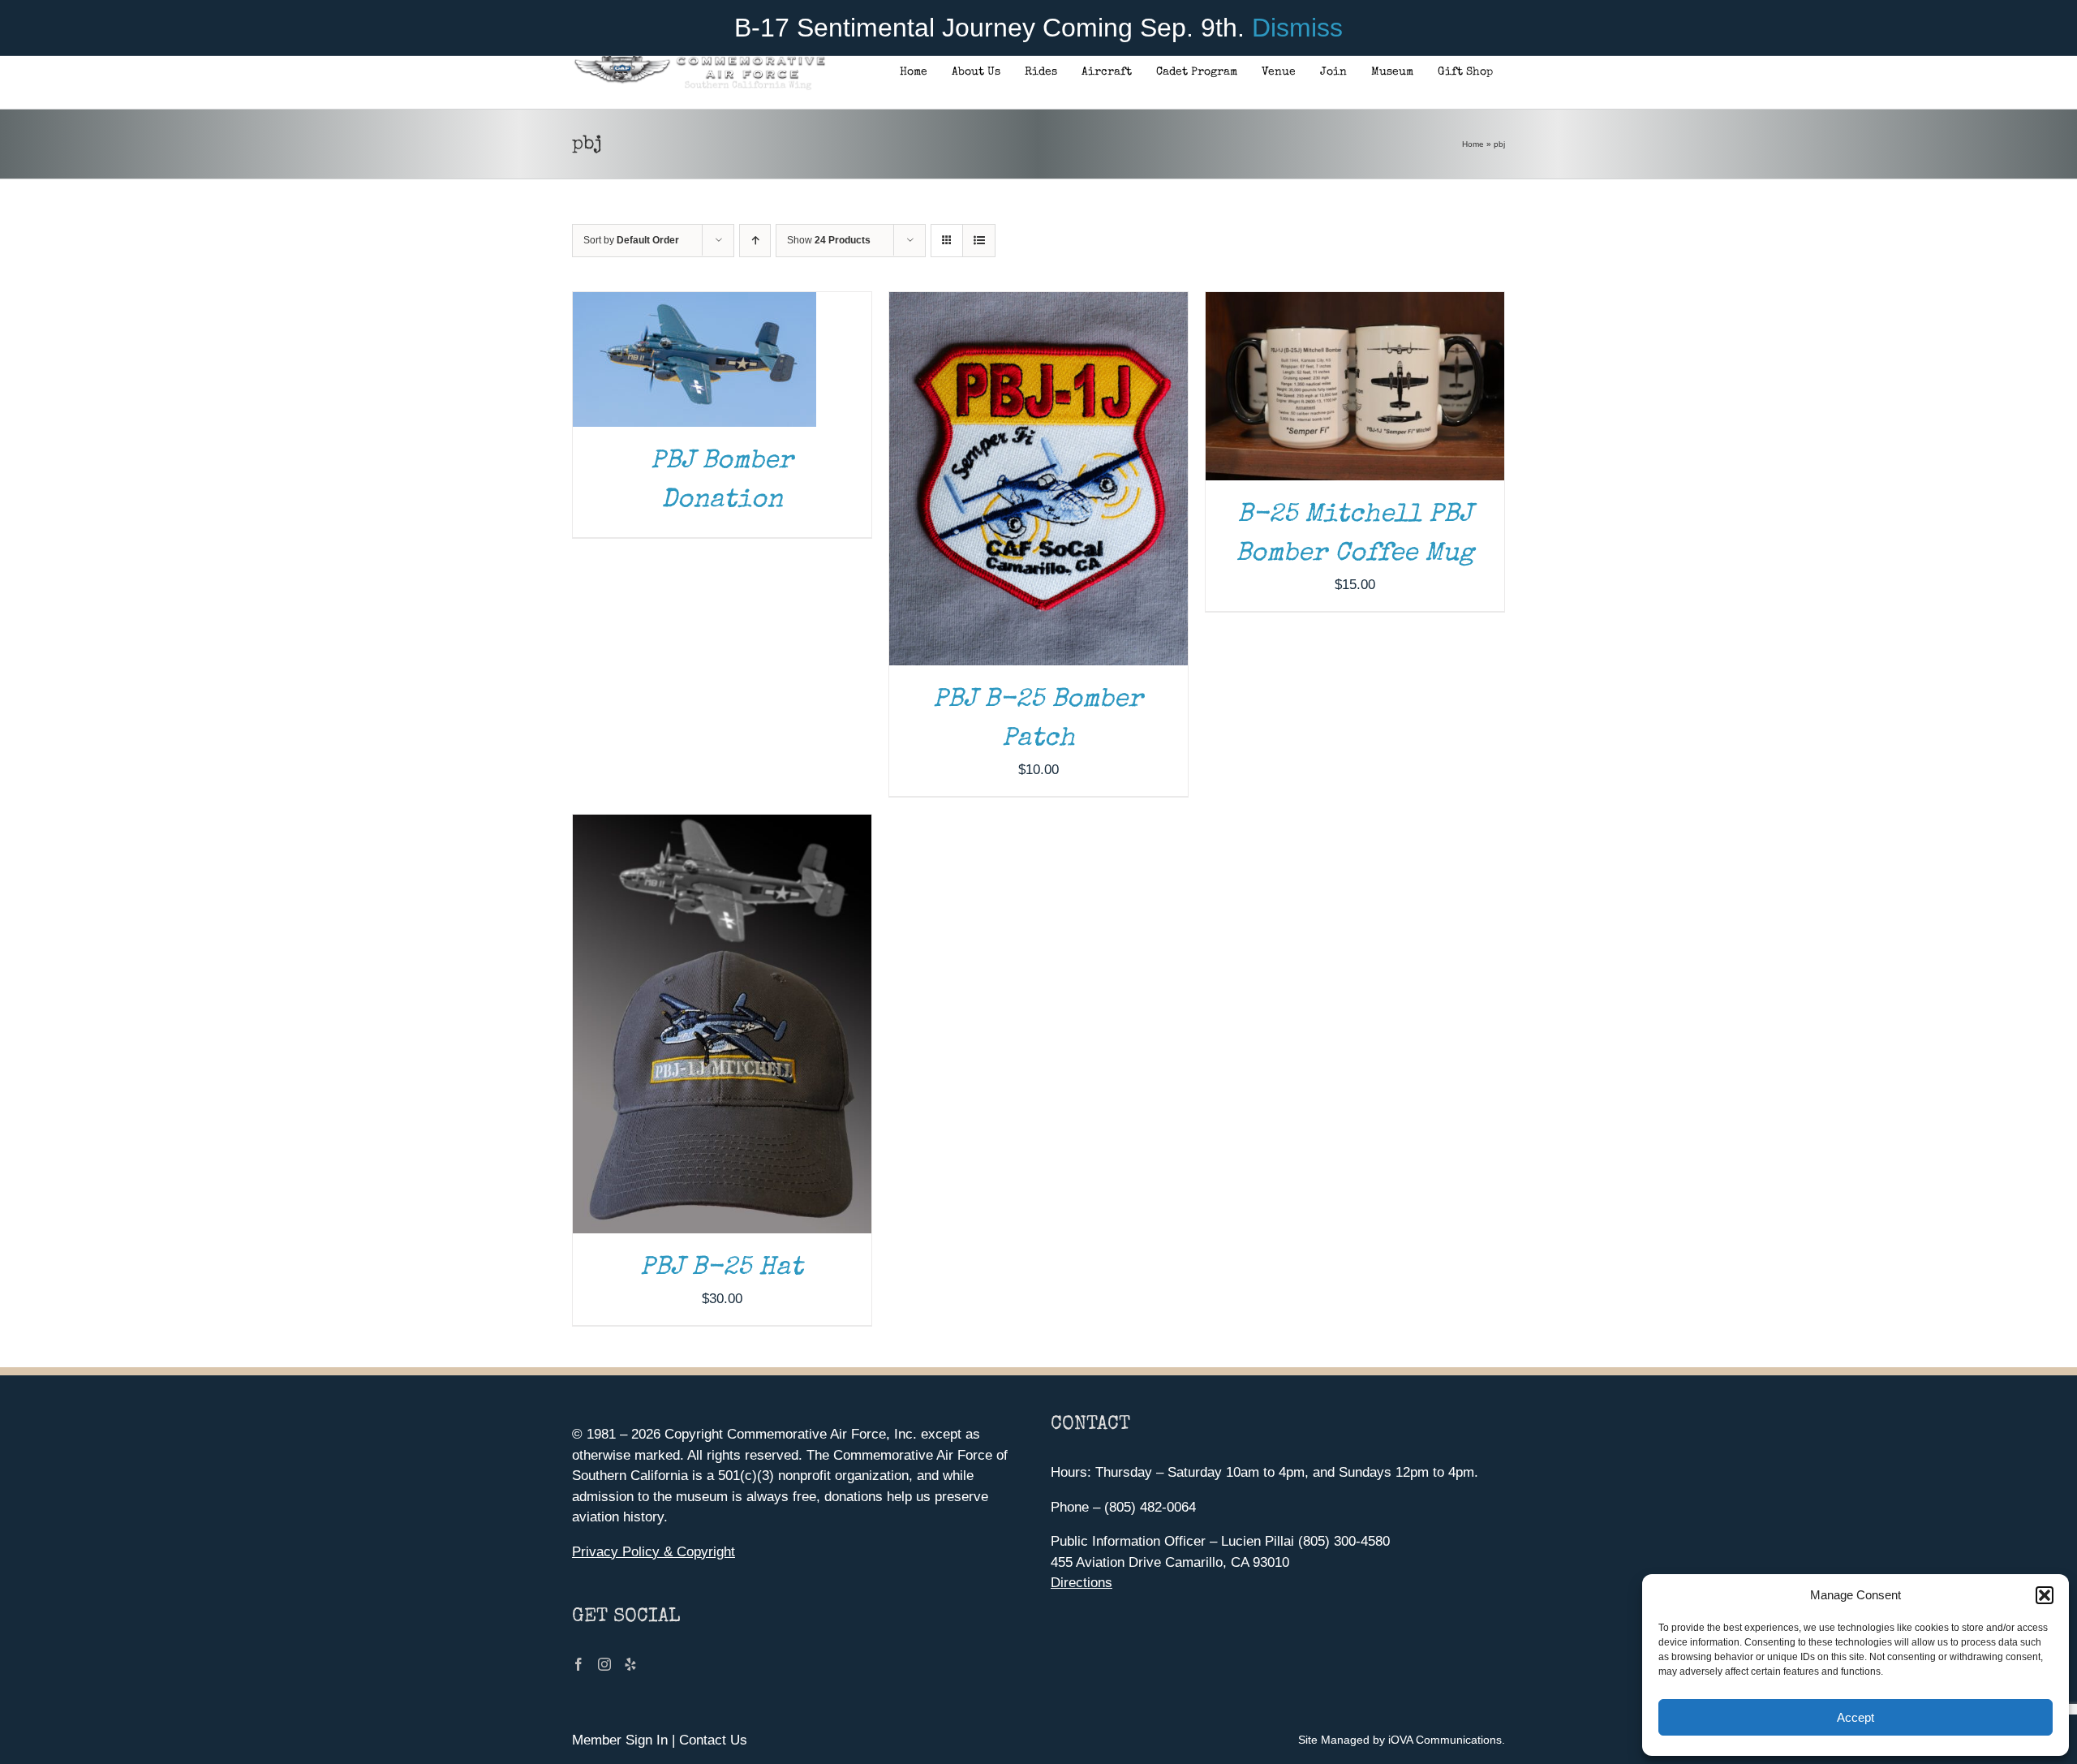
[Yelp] (630, 1664)
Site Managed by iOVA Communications (1400, 1740)
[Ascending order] (755, 241)
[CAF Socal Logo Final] (699, 60)
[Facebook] (578, 1664)
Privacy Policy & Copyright (654, 1552)
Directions (1082, 1583)
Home (1473, 144)
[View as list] (979, 241)
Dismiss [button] (1297, 28)
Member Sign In (620, 1740)
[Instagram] (604, 1664)
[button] (2045, 1595)
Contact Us (713, 1740)
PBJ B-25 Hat (722, 1269)
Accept (1856, 1717)
